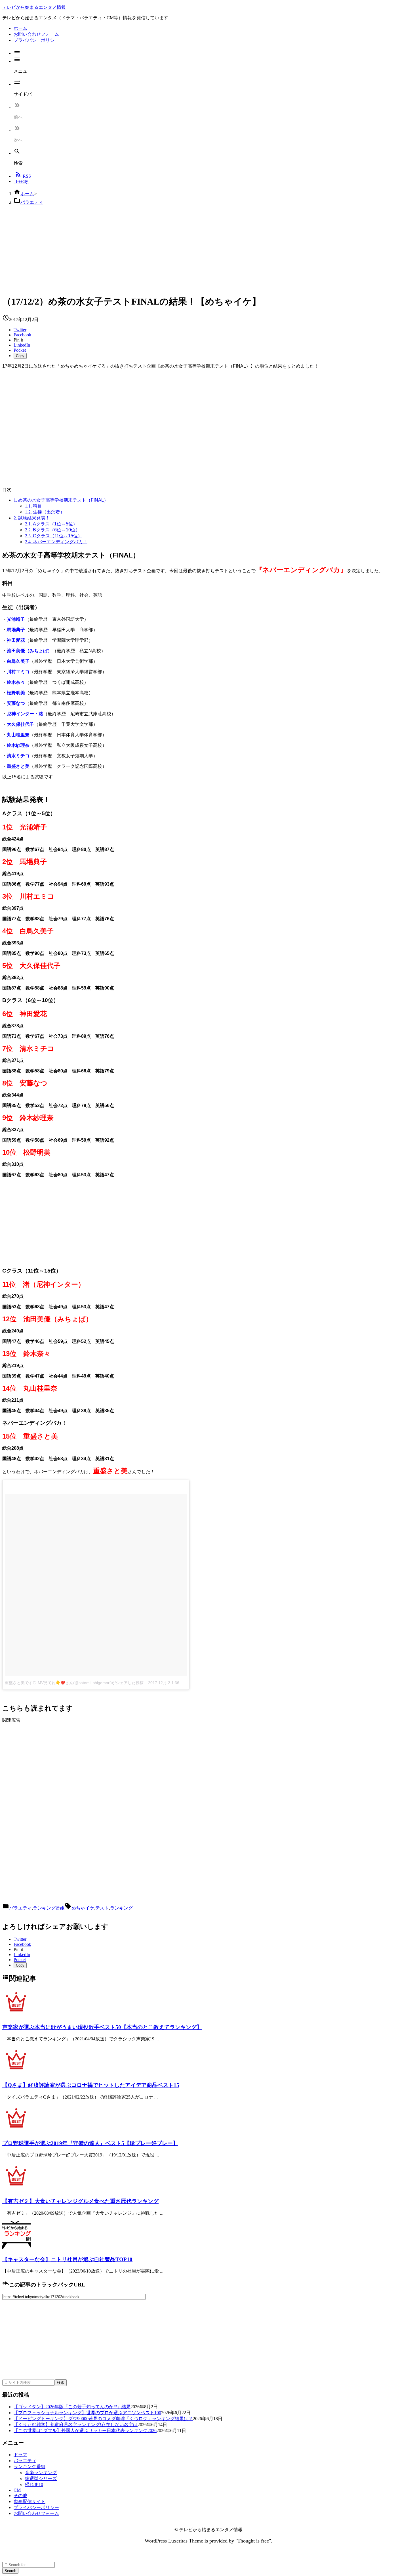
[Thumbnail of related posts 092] (16, 2073)
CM (17, 2490)
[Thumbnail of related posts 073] (16, 2132)
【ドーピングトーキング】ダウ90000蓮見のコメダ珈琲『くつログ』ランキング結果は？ (103, 2419)
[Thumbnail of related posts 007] (16, 2016)
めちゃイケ (83, 1908)
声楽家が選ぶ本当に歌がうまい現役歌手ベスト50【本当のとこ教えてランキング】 (102, 2027)
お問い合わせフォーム (36, 2513)
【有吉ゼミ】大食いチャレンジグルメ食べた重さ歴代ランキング (80, 2201)
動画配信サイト (30, 2501)
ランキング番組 (49, 1908)
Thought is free (253, 2541)
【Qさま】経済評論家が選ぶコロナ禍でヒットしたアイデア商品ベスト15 (91, 2085)
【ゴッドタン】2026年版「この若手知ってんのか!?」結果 (72, 2407)
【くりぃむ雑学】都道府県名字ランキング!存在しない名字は (76, 2425)
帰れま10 (34, 2484)
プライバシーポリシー (36, 2507)
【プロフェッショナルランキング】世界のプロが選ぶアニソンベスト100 (87, 2413)
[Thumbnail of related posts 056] (16, 2190)
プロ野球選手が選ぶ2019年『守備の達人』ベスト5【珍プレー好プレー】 (90, 2143)
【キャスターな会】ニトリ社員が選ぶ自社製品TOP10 (67, 2259)
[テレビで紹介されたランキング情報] (16, 2248)
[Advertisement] (172, 250)
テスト (102, 1908)
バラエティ (32, 202)
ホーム (27, 194)
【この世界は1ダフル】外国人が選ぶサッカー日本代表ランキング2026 (85, 2431)
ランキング (121, 1908)
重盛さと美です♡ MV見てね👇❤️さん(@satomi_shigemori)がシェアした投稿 (74, 1683)
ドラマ (20, 2455)
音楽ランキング (41, 2473)
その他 (20, 2496)
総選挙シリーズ (41, 2478)
